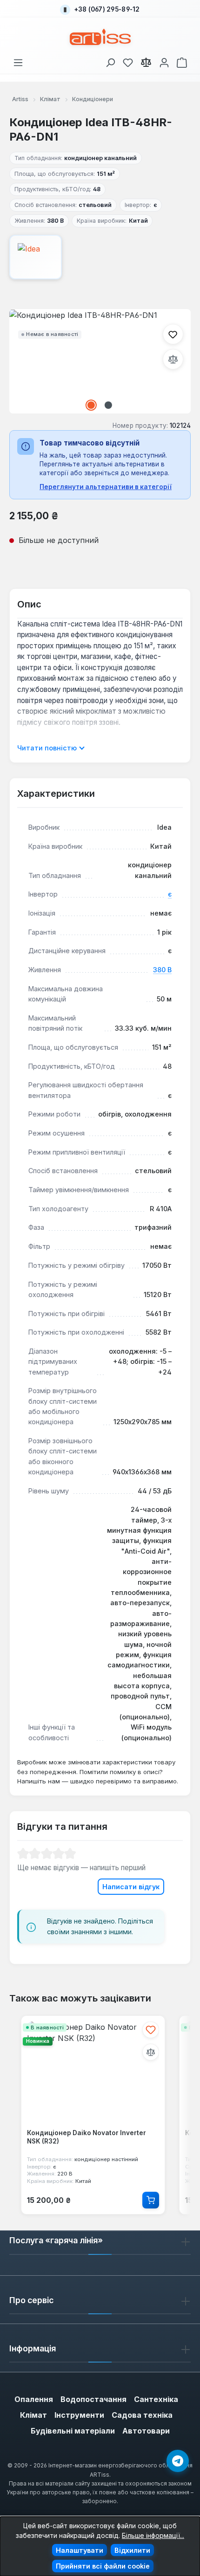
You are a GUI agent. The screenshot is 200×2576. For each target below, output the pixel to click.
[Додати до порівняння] (173, 359)
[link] (128, 61)
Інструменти (79, 2415)
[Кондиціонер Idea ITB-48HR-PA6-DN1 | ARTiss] (100, 361)
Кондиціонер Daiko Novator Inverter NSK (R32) (87, 2137)
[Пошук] (110, 61)
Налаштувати (80, 2550)
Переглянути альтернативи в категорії (106, 487)
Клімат (33, 2415)
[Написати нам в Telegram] (178, 2461)
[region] (100, 361)
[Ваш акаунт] (164, 61)
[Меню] (18, 61)
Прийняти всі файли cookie (103, 2566)
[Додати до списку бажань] (173, 334)
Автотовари (146, 2431)
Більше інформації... (153, 2535)
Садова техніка (142, 2415)
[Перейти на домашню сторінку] (100, 37)
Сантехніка (156, 2399)
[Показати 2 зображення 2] (108, 405)
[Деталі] (151, 2200)
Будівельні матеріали (73, 2431)
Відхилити (132, 2550)
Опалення (34, 2399)
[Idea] (100, 257)
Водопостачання (93, 2399)
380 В (162, 970)
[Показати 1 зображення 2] (91, 405)
